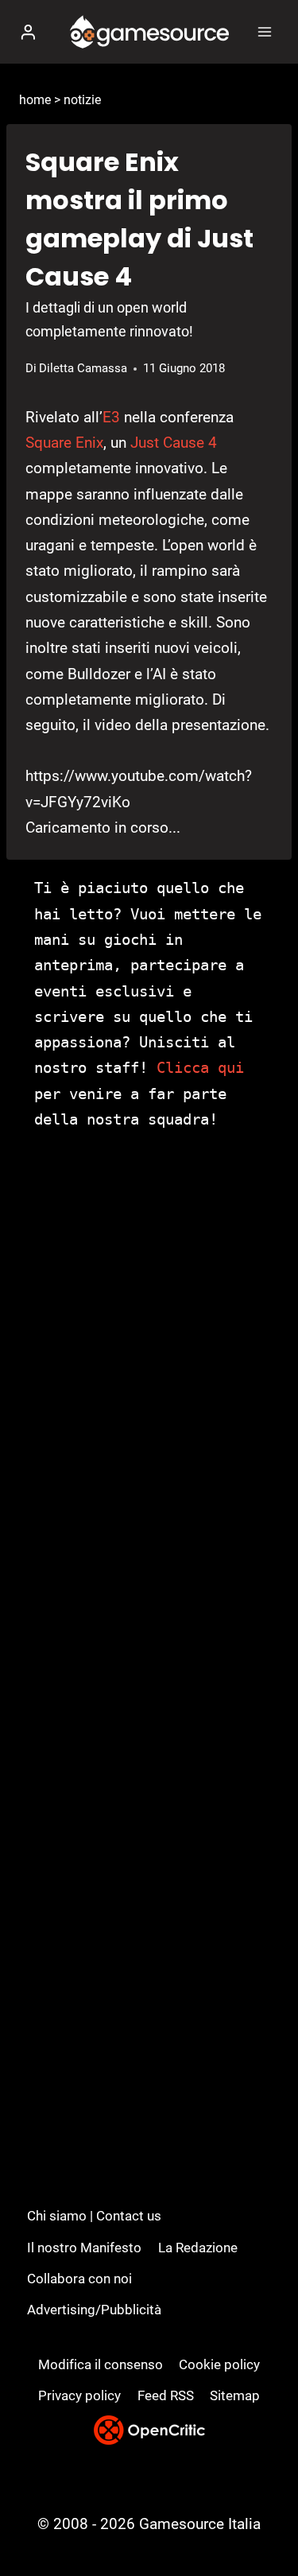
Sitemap (235, 2395)
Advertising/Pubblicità (94, 2310)
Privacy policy (79, 2395)
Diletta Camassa (83, 368)
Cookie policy (219, 2364)
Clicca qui (200, 1067)
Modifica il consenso (101, 2364)
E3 (111, 417)
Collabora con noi (79, 2279)
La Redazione (198, 2248)
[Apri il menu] (264, 31)
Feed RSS (166, 2395)
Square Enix (64, 443)
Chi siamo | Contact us (94, 2216)
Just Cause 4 (174, 443)
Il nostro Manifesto (84, 2248)
